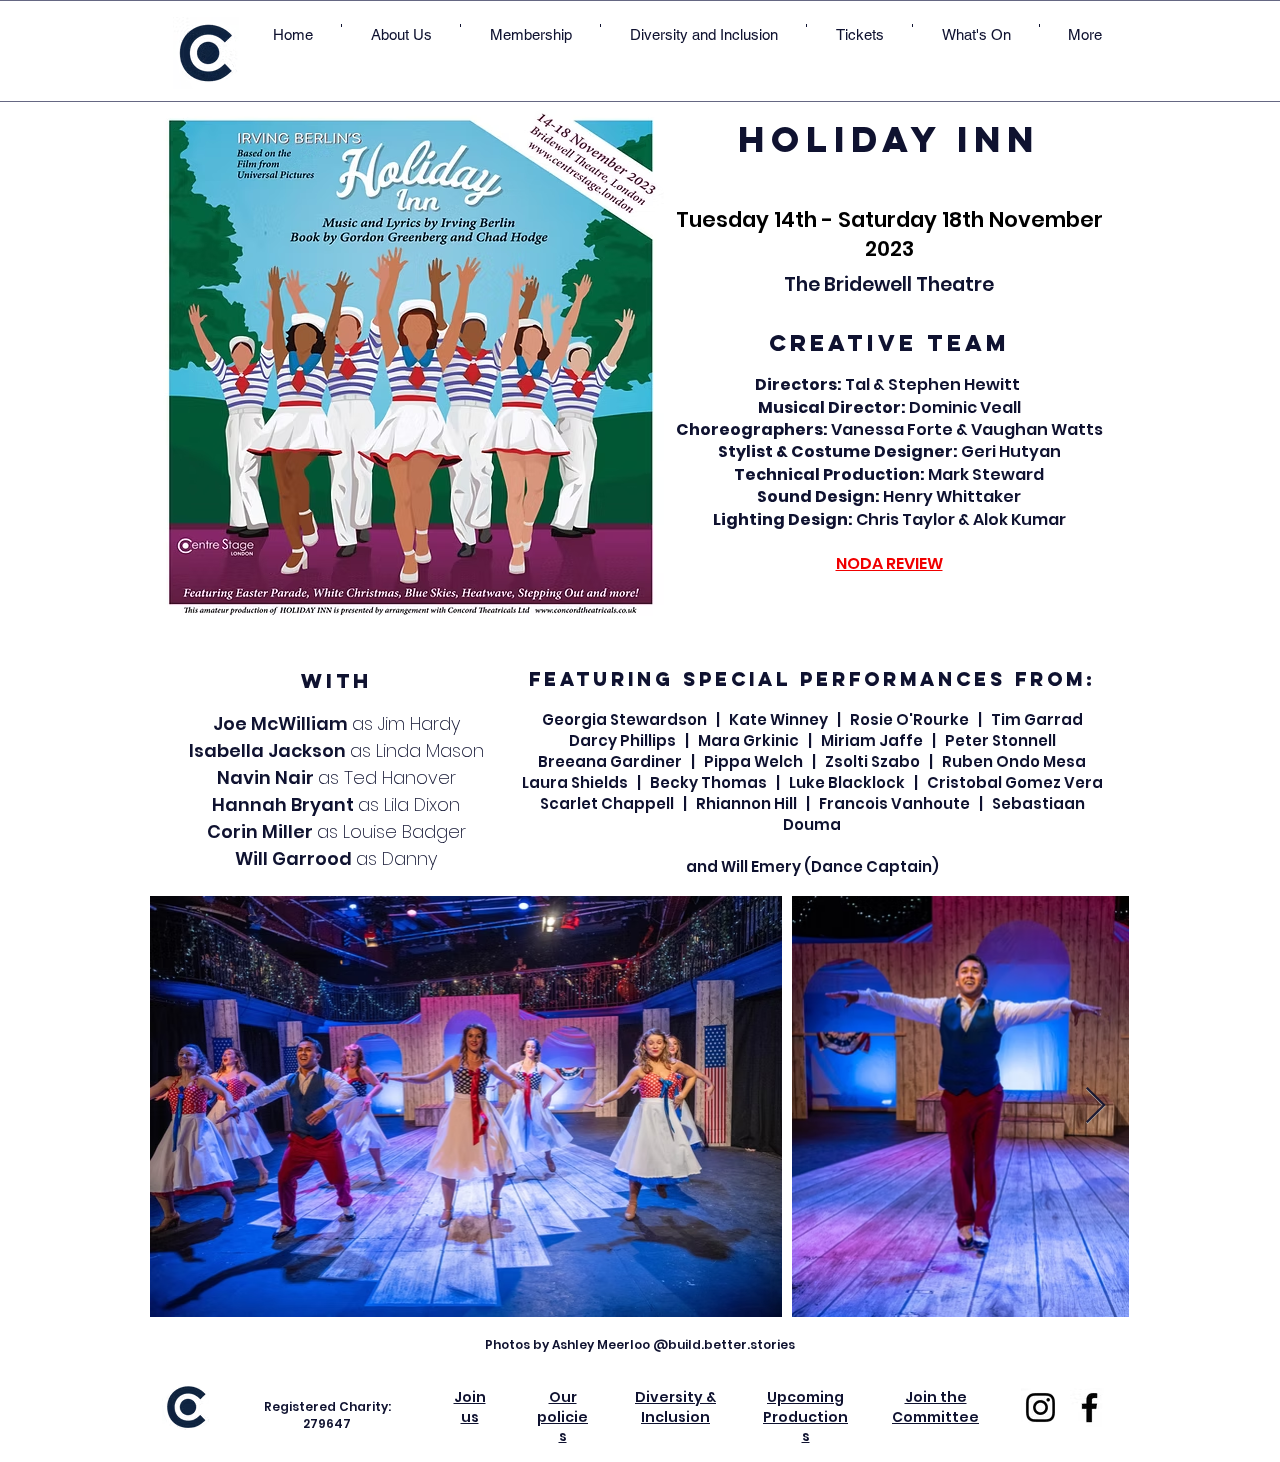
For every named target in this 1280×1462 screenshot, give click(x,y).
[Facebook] (1089, 1407)
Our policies (562, 1416)
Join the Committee (935, 1407)
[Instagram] (1040, 1407)
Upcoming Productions (805, 1416)
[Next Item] (1095, 1106)
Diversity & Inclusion (675, 1407)
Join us (470, 1407)
